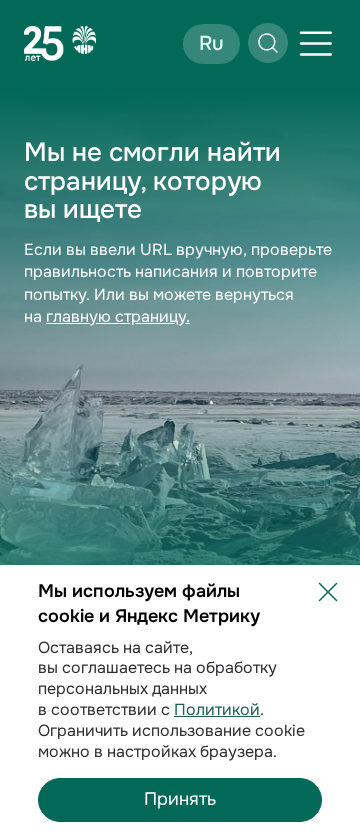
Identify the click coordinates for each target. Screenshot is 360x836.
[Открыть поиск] (268, 43)
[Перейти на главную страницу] (60, 43)
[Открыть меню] (316, 44)
